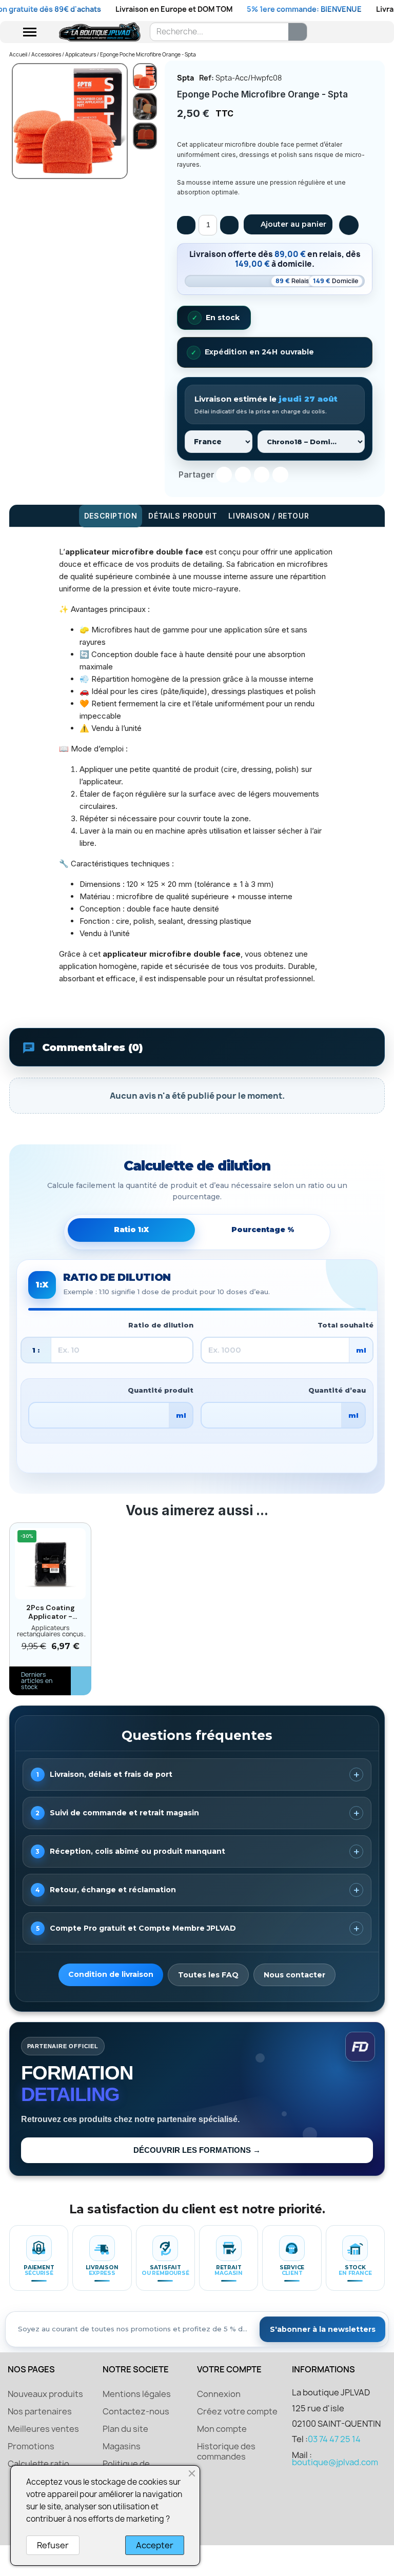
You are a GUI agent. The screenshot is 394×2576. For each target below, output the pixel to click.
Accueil (18, 54)
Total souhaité (346, 1325)
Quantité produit (161, 1390)
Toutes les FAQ (208, 1975)
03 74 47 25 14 (334, 2439)
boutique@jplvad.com (335, 2462)
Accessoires (46, 54)
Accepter (155, 2545)
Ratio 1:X (131, 1230)
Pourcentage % (263, 1230)
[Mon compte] (340, 32)
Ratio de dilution (161, 1325)
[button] (288, 224)
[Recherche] (298, 32)
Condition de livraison (111, 1974)
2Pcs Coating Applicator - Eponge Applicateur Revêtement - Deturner (51, 1612)
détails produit (183, 516)
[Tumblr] (280, 475)
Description (111, 516)
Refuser (53, 2545)
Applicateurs (81, 54)
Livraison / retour (269, 516)
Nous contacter (294, 1975)
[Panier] (359, 32)
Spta (185, 78)
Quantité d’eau (337, 1390)
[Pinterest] (262, 475)
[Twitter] (243, 475)
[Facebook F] (224, 475)
